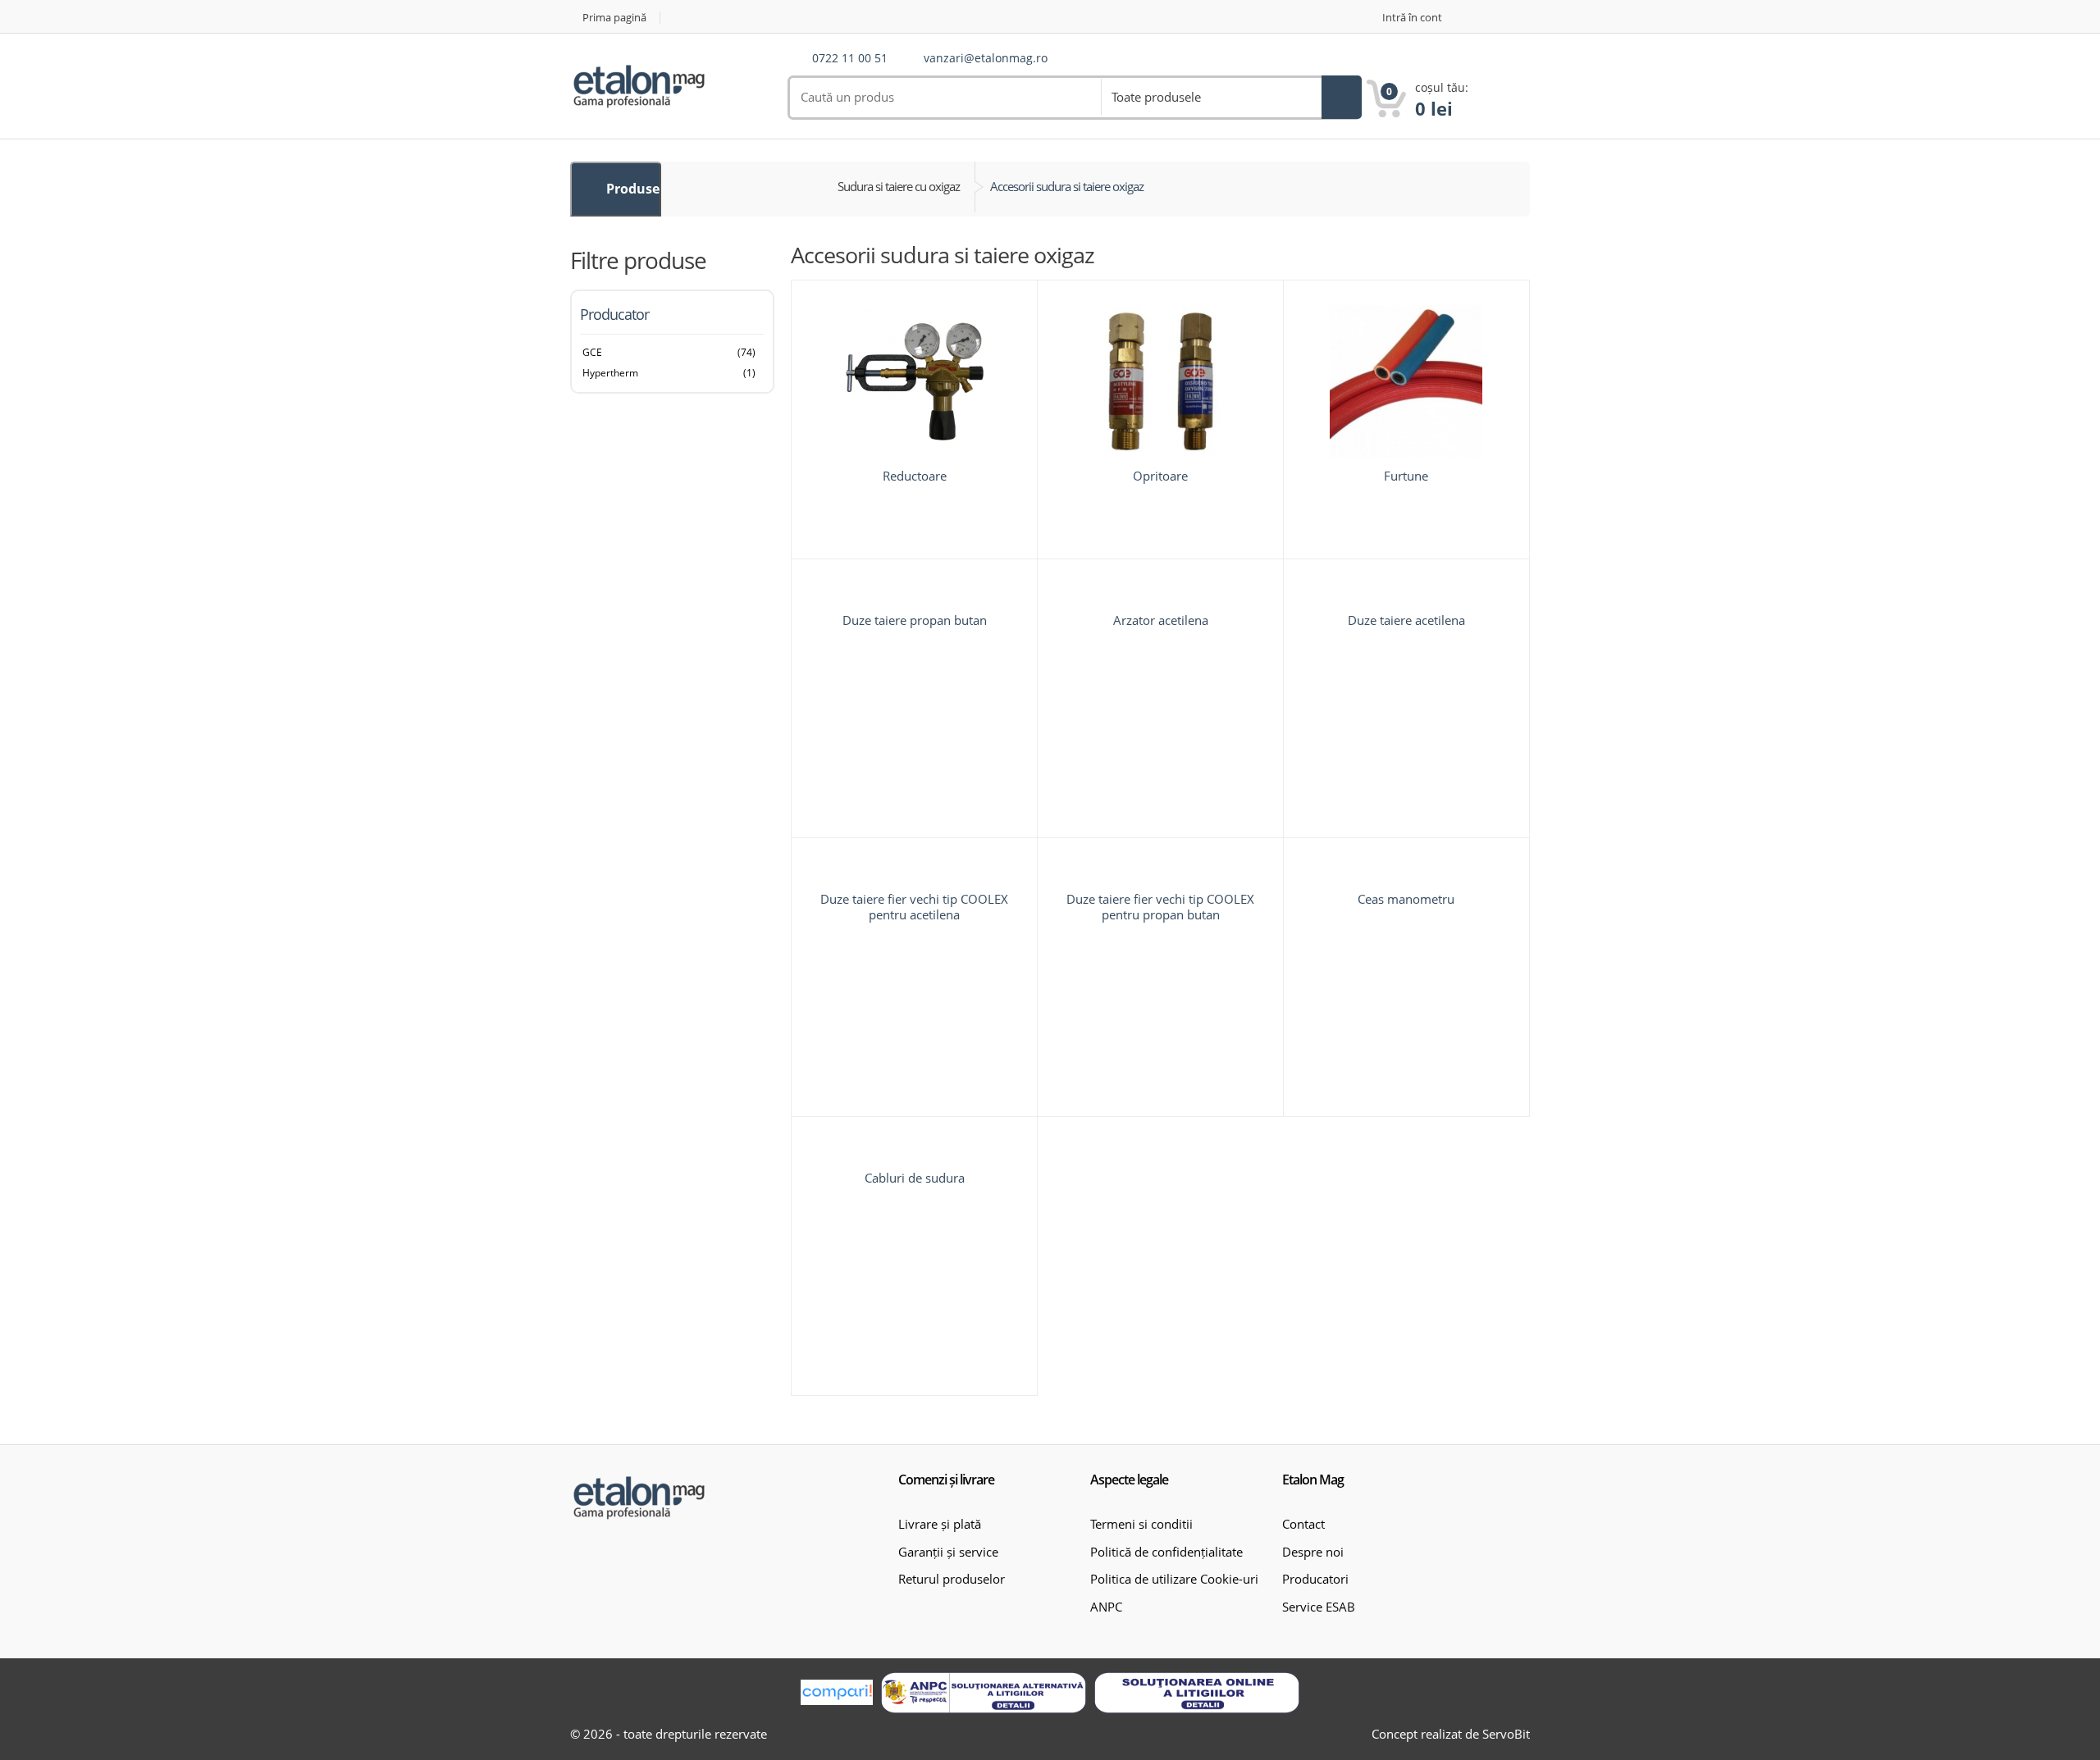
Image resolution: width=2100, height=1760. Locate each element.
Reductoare (915, 476)
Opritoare (1160, 476)
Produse (631, 189)
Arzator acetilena (1161, 620)
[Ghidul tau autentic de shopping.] (837, 1692)
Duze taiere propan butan (915, 620)
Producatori (1315, 1579)
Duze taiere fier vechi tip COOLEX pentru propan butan (1160, 907)
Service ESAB (1319, 1607)
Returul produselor (952, 1579)
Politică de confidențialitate (1166, 1552)
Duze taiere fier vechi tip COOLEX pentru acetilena (914, 907)
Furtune (1406, 476)
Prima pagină (614, 18)
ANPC (1106, 1607)
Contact (1303, 1524)
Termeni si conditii (1141, 1524)
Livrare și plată (940, 1524)
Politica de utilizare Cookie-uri (1174, 1579)
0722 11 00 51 (850, 59)
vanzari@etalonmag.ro (986, 59)
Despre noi (1313, 1552)
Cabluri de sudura (915, 1178)
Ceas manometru (1406, 899)
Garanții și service (948, 1552)
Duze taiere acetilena (1406, 620)
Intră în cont (1412, 18)
